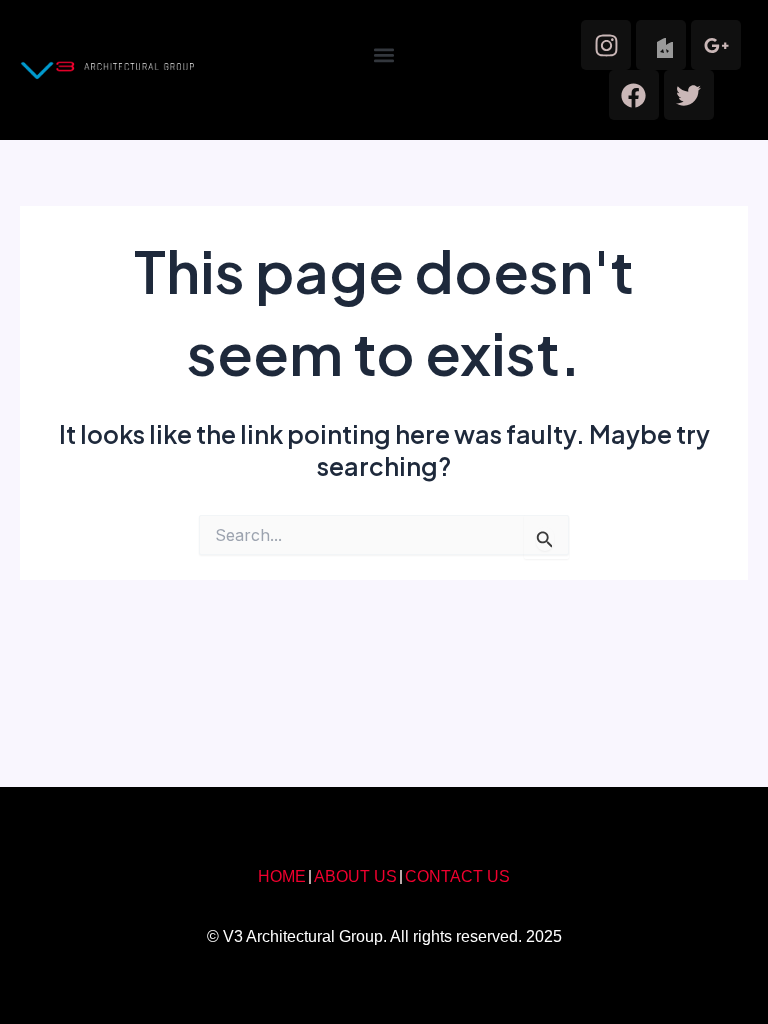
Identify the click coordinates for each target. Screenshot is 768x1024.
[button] (383, 55)
